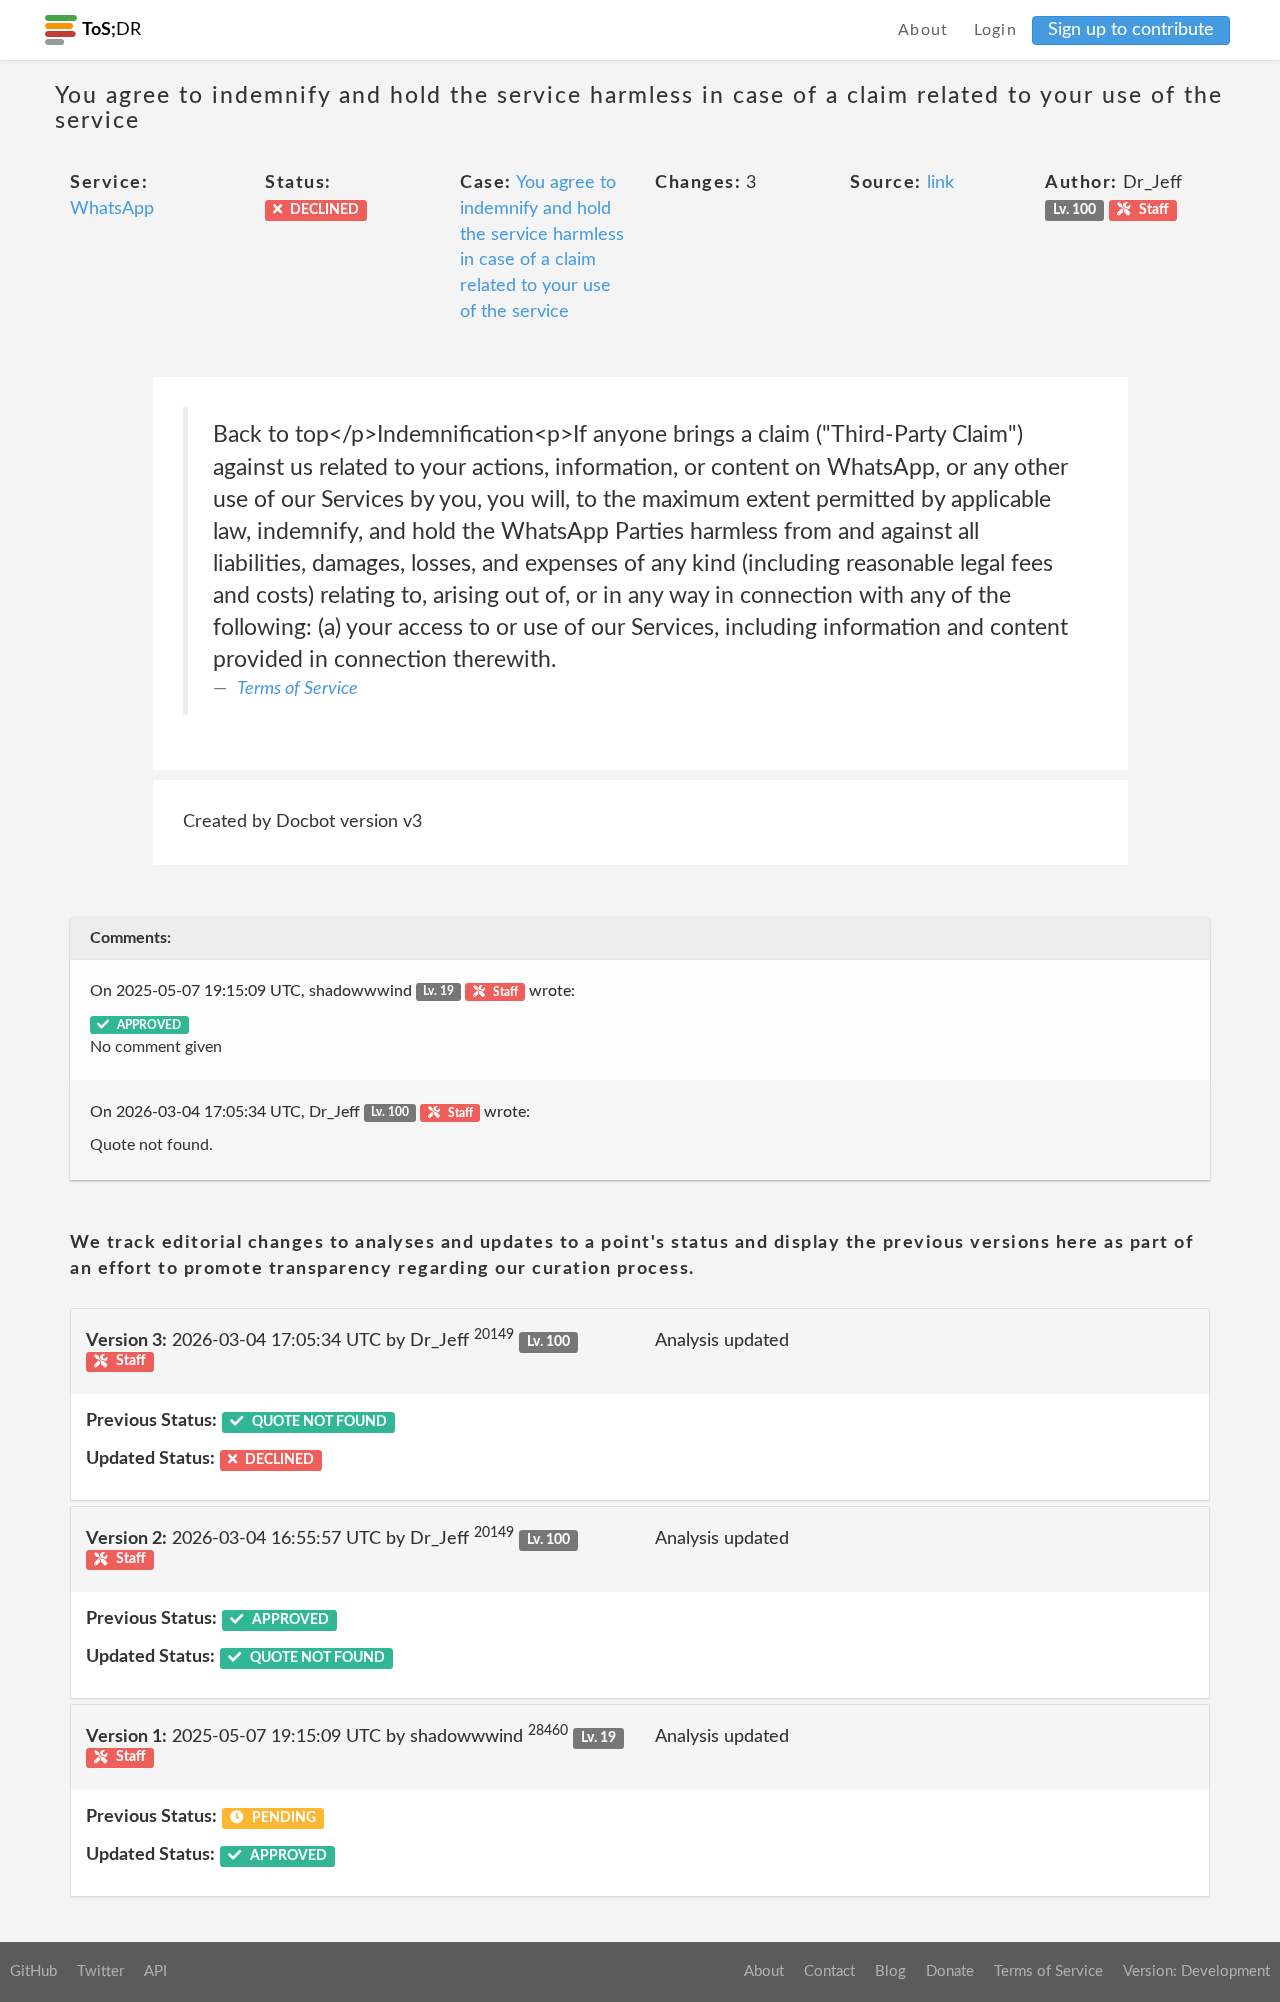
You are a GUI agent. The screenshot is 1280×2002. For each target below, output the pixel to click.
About (923, 30)
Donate (950, 1971)
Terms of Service (297, 689)
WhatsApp (112, 209)
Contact (829, 1971)
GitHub (33, 1971)
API (155, 1971)
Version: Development (1196, 1971)
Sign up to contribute (1131, 30)
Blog (890, 1971)
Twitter (100, 1971)
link (940, 183)
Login (996, 30)
